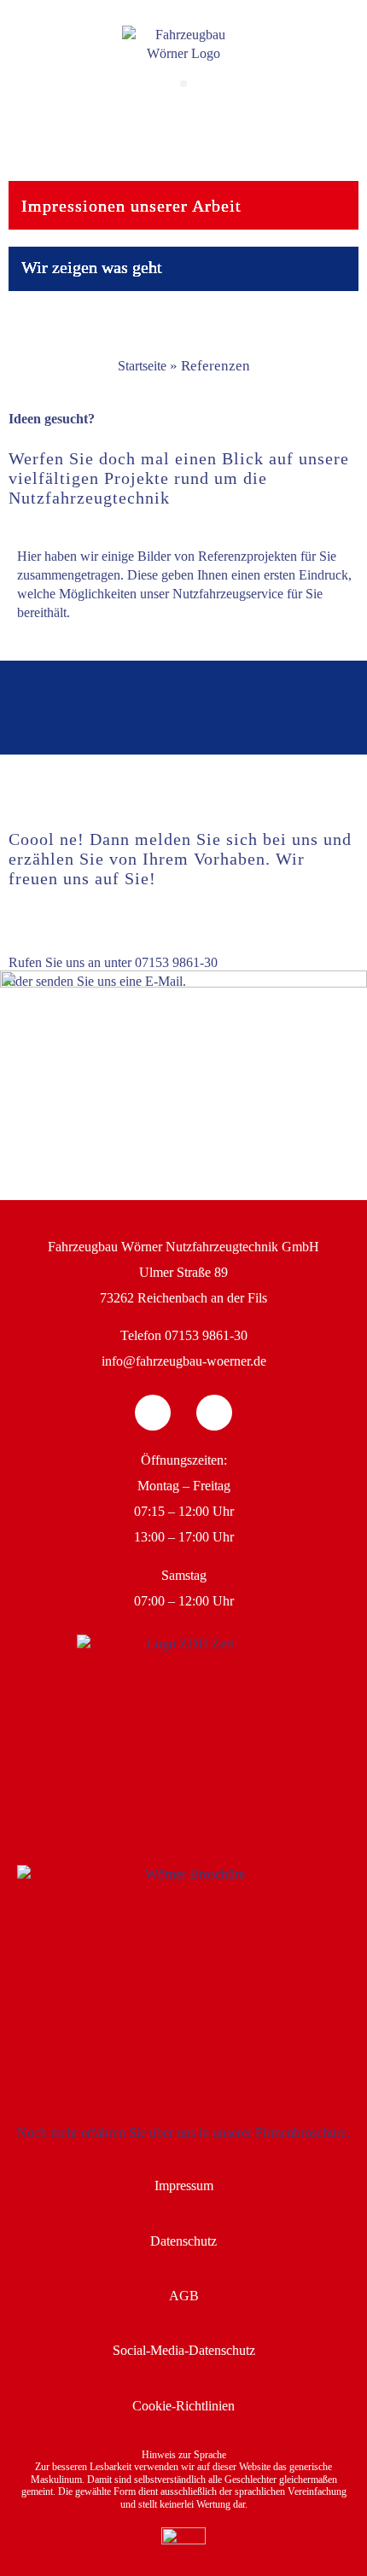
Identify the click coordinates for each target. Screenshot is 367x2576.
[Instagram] (214, 1413)
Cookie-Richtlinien (183, 2406)
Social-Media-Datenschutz (184, 2350)
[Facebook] (153, 1413)
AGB (184, 2296)
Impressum (184, 2186)
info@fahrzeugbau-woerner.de (184, 1361)
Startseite (142, 366)
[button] (183, 84)
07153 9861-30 (176, 962)
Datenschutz (183, 2241)
